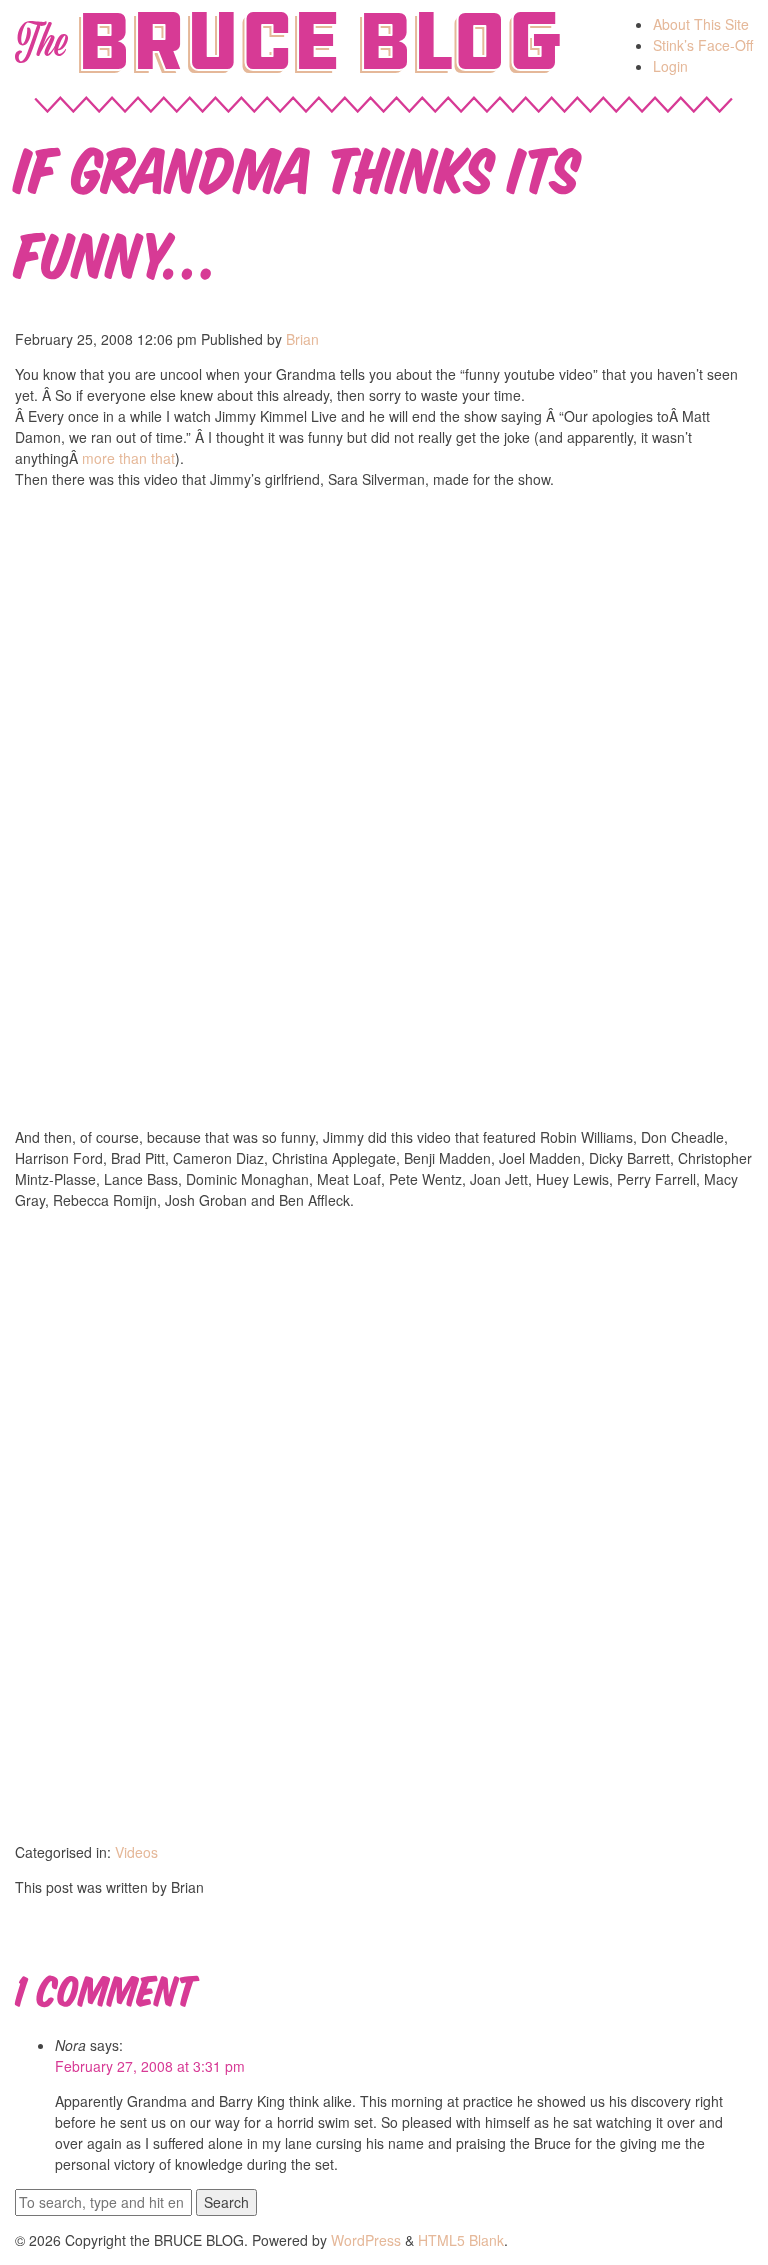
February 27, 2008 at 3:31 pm (150, 2066)
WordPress (366, 2240)
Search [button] (226, 2202)
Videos (136, 1852)
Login (670, 66)
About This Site (701, 24)
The (40, 42)
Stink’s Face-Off (703, 45)
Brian (302, 339)
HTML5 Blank (461, 2240)
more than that (128, 458)
